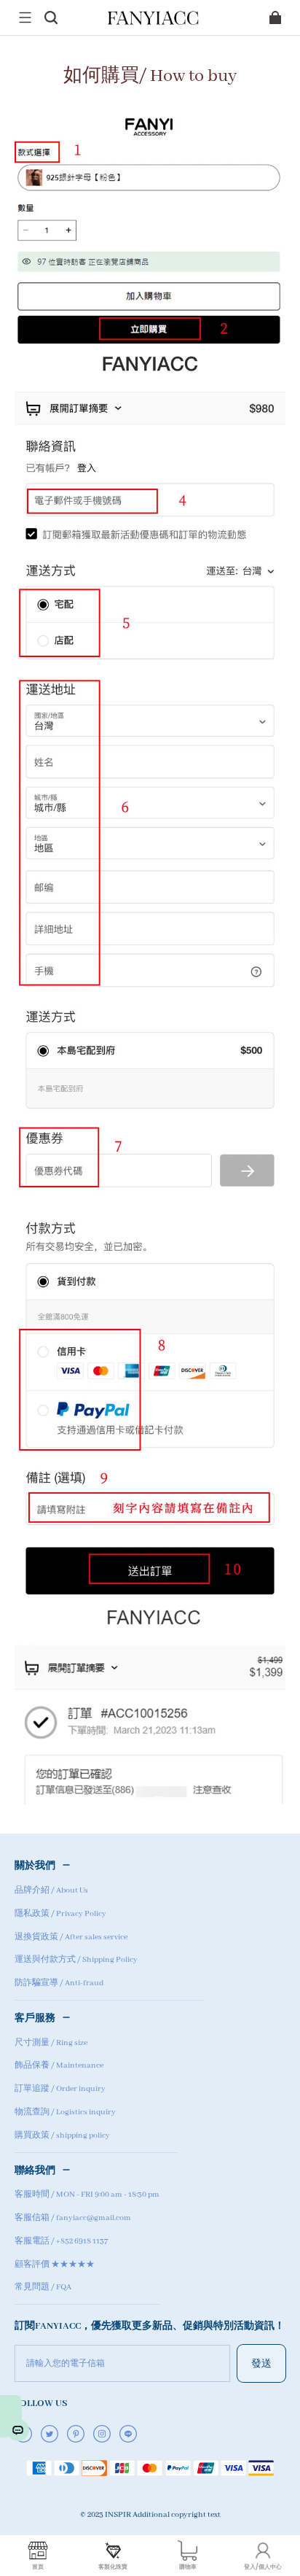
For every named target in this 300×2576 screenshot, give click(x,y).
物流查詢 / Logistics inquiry (65, 2112)
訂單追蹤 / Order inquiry (60, 2089)
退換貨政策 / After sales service (71, 1937)
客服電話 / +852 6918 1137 (61, 2241)
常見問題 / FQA (43, 2287)
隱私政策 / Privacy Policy (60, 1914)
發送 (261, 2363)
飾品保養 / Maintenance (59, 2065)
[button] (25, 18)
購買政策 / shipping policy (62, 2135)
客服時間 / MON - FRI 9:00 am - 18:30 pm (87, 2195)
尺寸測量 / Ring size (51, 2043)
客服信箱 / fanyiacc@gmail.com (73, 2218)
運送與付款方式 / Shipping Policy (76, 1960)
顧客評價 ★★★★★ (55, 2265)
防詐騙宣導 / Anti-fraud (59, 1983)
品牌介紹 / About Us (51, 1890)
